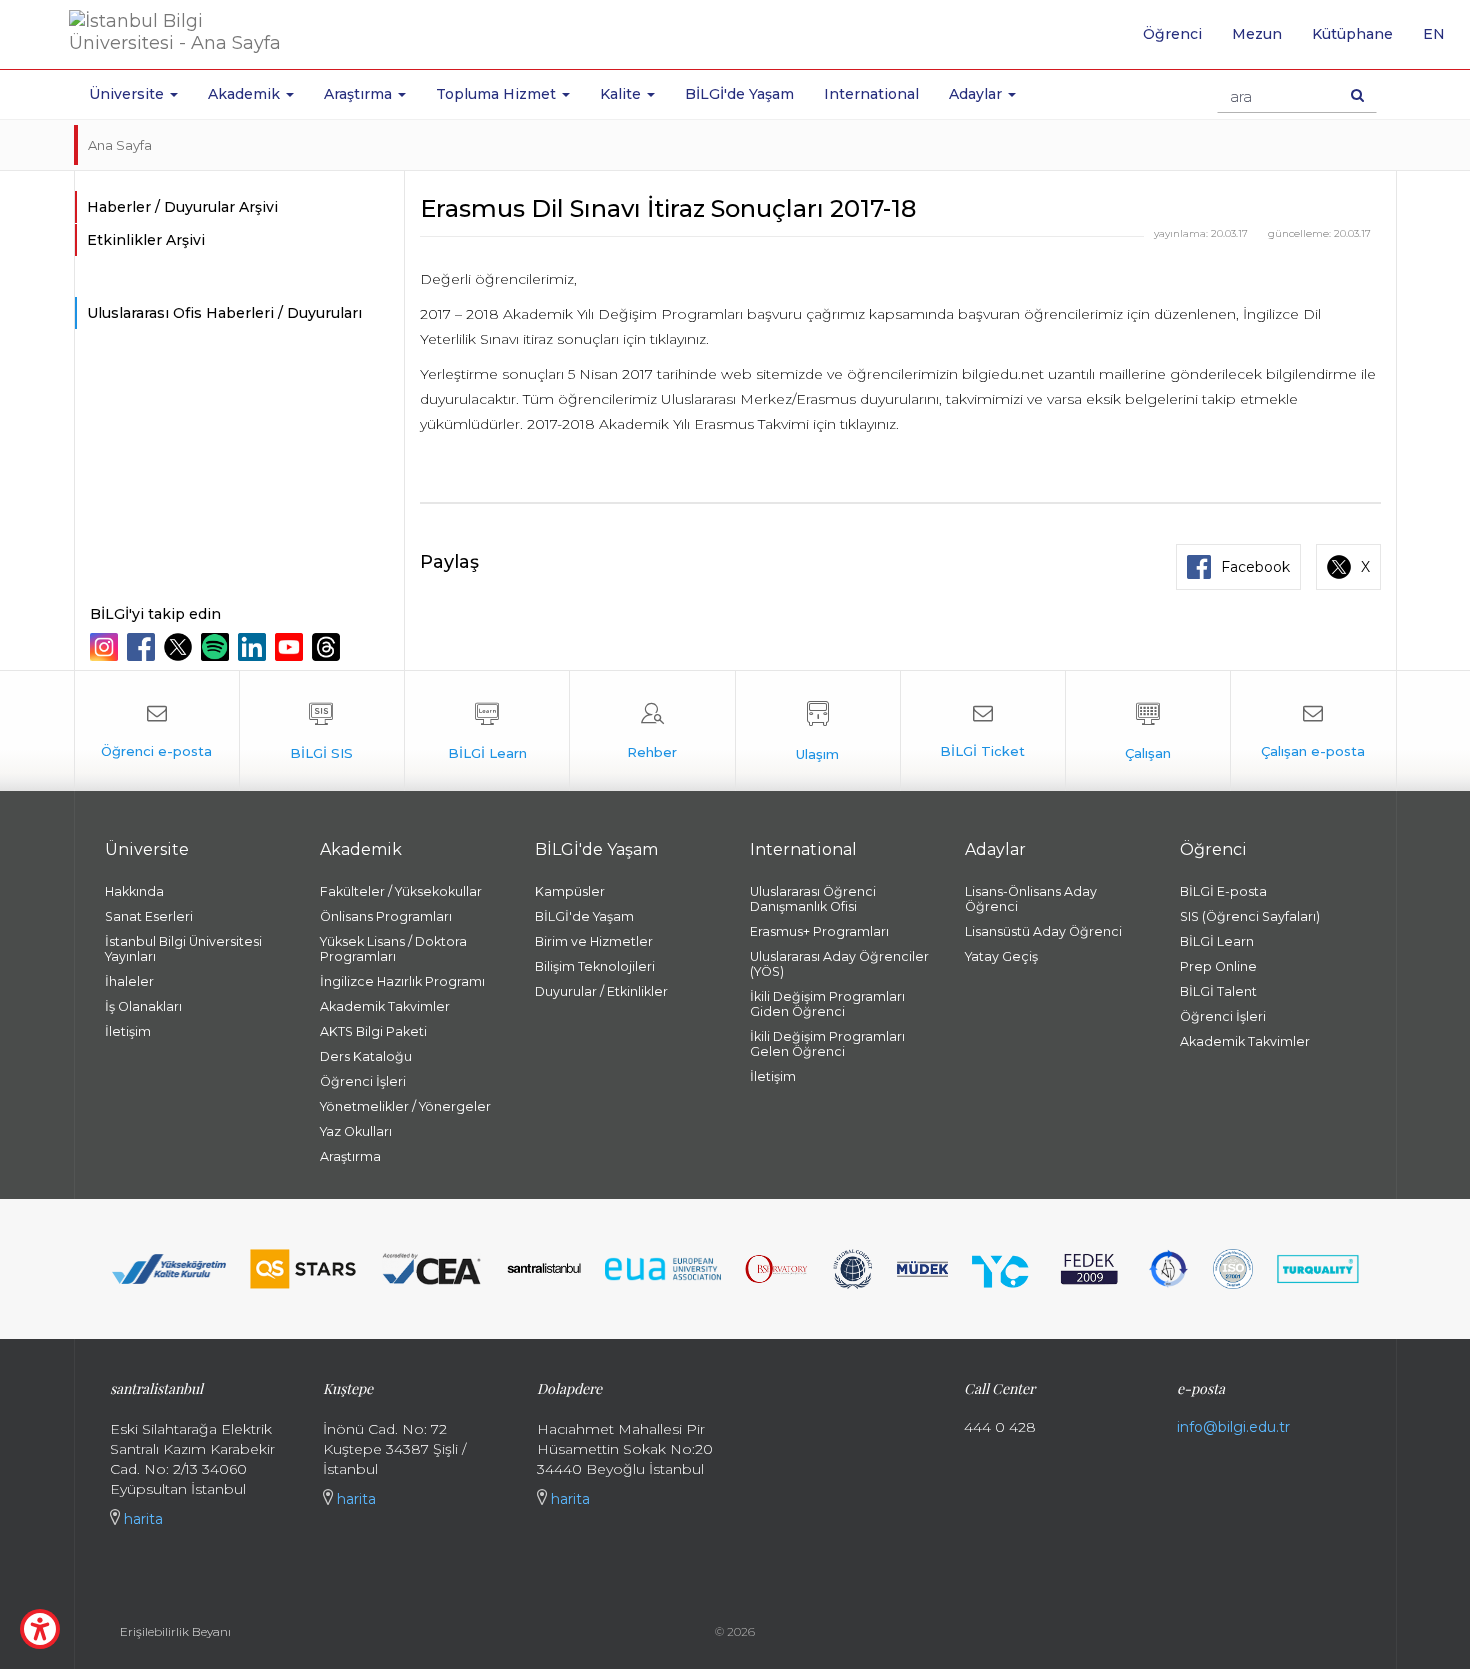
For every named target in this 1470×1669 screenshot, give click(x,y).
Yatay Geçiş (1001, 956)
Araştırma (350, 1156)
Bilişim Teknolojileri (595, 966)
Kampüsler (570, 891)
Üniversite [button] (128, 94)
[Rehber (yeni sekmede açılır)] (652, 731)
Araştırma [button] (360, 94)
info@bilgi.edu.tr (1233, 1427)
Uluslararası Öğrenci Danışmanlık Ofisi (813, 899)
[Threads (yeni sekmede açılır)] (328, 647)
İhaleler (129, 981)
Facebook (1255, 567)
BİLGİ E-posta (1223, 891)
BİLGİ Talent (1218, 991)
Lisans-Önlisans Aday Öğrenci (1031, 899)
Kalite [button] (622, 94)
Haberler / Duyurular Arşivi (182, 207)
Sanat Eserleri (149, 916)
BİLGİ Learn (1217, 941)
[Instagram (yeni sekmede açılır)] (106, 647)
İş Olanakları (143, 1006)
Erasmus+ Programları (819, 931)
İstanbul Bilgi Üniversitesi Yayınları (183, 949)
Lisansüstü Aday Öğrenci (1043, 931)
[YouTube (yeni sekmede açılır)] (291, 647)
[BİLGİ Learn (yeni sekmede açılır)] (487, 731)
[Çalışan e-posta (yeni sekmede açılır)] (1313, 731)
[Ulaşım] (818, 731)
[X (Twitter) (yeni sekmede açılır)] (180, 647)
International (871, 94)
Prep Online (1218, 966)
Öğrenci (1172, 34)
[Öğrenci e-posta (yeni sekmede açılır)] (157, 731)
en (1441, 41)
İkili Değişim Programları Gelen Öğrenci (827, 1044)
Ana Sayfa (120, 145)
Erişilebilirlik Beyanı (175, 1631)
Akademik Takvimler (385, 1006)
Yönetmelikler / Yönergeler (405, 1106)
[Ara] (1357, 95)
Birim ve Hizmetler (594, 941)
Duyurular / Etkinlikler (601, 991)
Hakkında (134, 891)
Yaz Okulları (356, 1131)
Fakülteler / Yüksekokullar (401, 891)
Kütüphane (1352, 34)
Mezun (1257, 34)
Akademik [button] (246, 94)
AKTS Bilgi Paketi (373, 1031)
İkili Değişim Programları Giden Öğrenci (827, 1004)
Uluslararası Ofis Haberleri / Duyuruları (224, 313)
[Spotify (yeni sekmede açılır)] (217, 647)
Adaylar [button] (977, 94)
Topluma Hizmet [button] (498, 94)
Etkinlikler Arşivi (146, 240)
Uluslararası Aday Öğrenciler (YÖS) (839, 964)
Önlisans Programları (386, 916)
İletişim (128, 1031)
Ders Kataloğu (366, 1056)
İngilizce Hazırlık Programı (402, 981)
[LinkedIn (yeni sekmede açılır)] (254, 647)
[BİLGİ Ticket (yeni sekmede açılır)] (983, 731)
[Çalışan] (1148, 731)
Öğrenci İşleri (363, 1081)
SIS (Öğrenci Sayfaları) (1250, 916)
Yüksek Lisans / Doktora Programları (393, 949)
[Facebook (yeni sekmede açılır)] (143, 647)
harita (141, 1519)
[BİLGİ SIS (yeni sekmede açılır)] (322, 731)
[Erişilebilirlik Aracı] (40, 1629)
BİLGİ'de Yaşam (739, 94)
